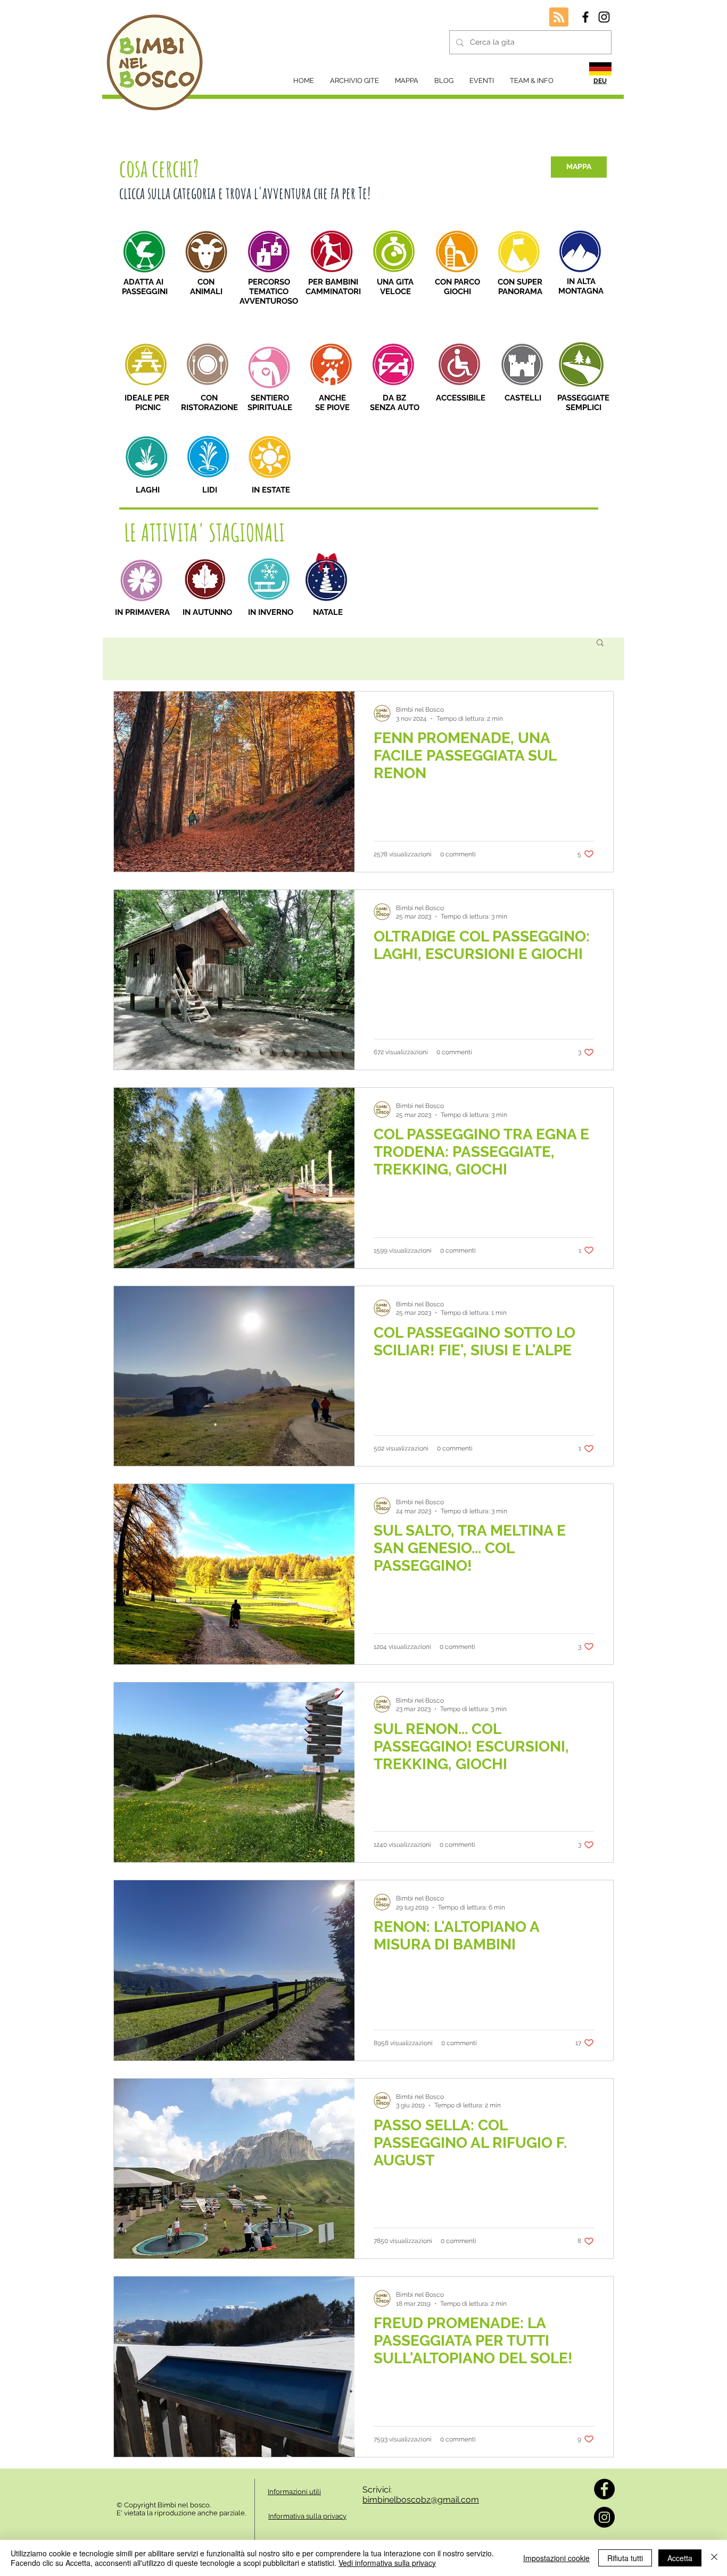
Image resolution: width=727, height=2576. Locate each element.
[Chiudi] (714, 2558)
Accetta (680, 2558)
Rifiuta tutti (625, 2558)
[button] (600, 643)
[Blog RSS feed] (559, 18)
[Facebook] (604, 2489)
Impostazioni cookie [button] (556, 2558)
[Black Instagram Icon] (604, 17)
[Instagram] (604, 2517)
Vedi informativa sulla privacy (387, 2563)
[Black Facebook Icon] (585, 17)
